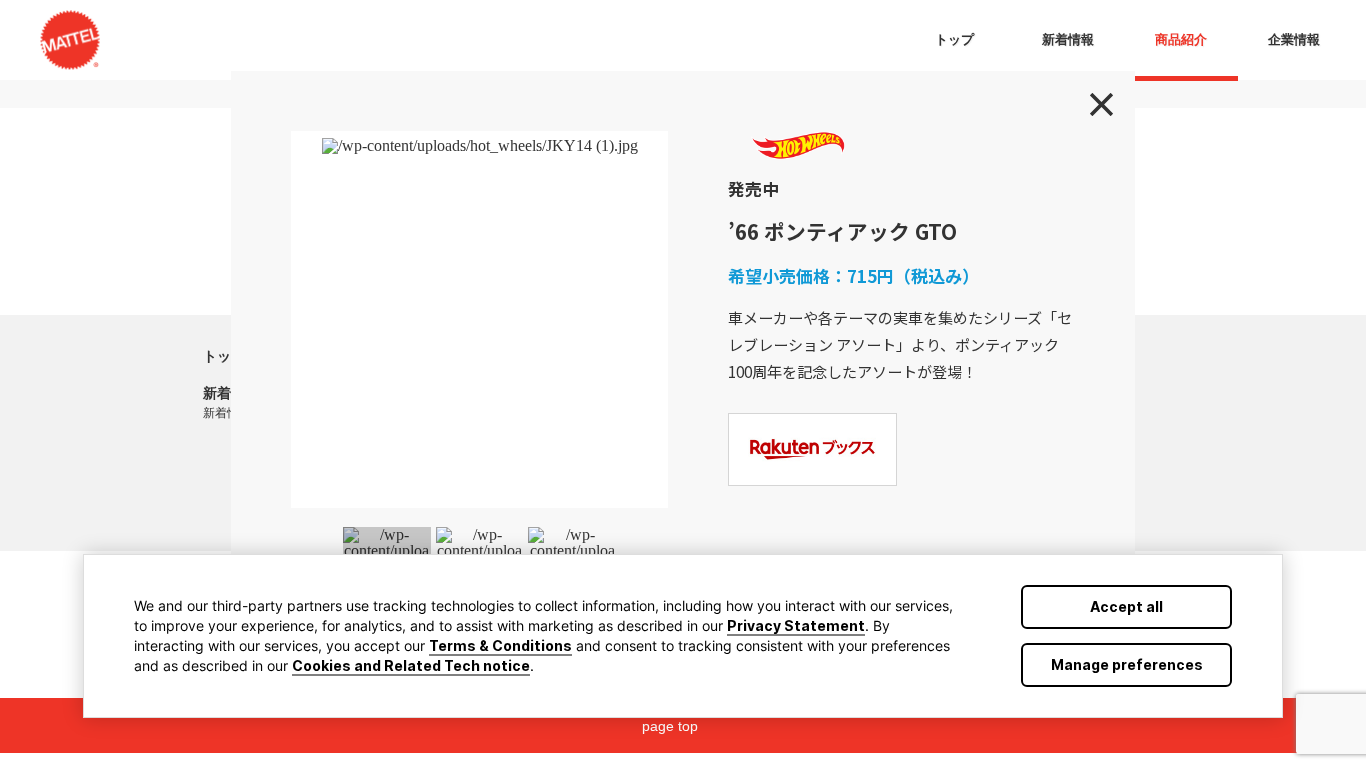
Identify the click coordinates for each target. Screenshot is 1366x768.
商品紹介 (1181, 39)
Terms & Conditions (500, 645)
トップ (224, 356)
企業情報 (1294, 39)
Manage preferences (1127, 664)
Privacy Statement (796, 625)
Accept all (1126, 606)
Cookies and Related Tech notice (411, 665)
